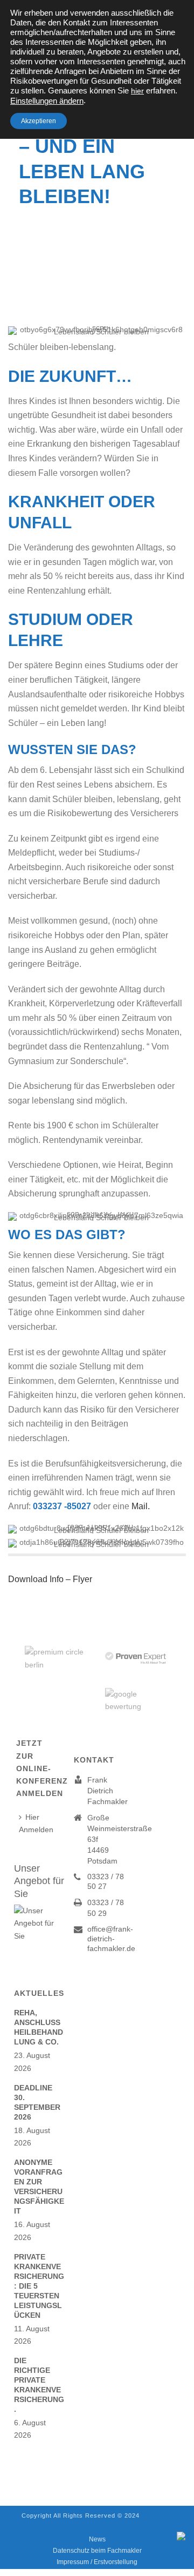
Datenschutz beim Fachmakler (97, 2551)
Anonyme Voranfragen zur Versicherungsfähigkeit (39, 2187)
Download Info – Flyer (50, 1579)
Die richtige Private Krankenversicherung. (39, 2385)
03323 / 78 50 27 (106, 1881)
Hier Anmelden (36, 1823)
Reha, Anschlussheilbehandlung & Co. (39, 2027)
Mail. (141, 1506)
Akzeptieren (39, 121)
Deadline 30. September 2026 (37, 2102)
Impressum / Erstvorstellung (97, 2562)
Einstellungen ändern (47, 101)
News (97, 2539)
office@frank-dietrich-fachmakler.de (111, 1939)
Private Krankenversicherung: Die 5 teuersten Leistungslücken (39, 2286)
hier (137, 91)
